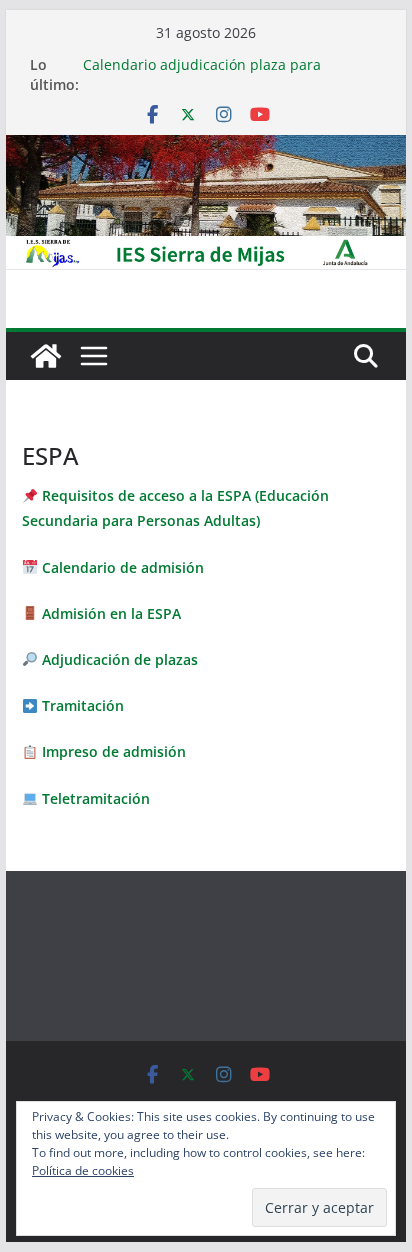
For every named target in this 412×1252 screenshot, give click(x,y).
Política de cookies (83, 1170)
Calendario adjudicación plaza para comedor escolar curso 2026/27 (202, 74)
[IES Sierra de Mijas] (206, 149)
